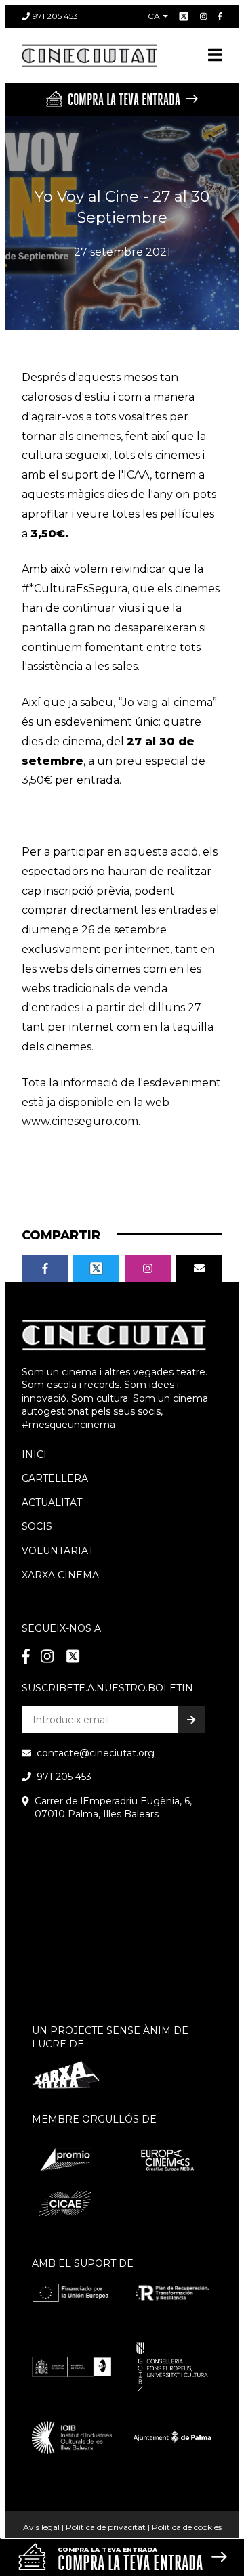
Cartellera (55, 1478)
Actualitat (52, 1503)
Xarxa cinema (60, 1575)
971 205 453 (55, 16)
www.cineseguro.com (80, 1121)
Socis (37, 1526)
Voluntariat (58, 1551)
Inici (34, 1454)
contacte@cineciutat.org (96, 1753)
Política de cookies (187, 2527)
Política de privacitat (106, 2527)
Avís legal (41, 2527)
